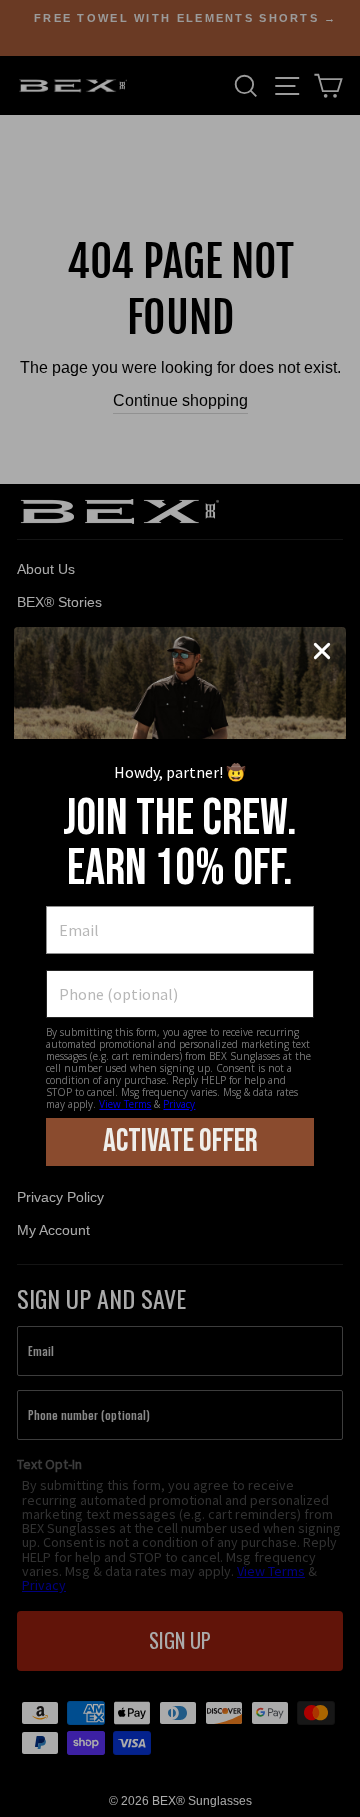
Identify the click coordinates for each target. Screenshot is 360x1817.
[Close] (322, 651)
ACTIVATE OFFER (180, 1141)
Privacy (179, 1104)
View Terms (125, 1104)
